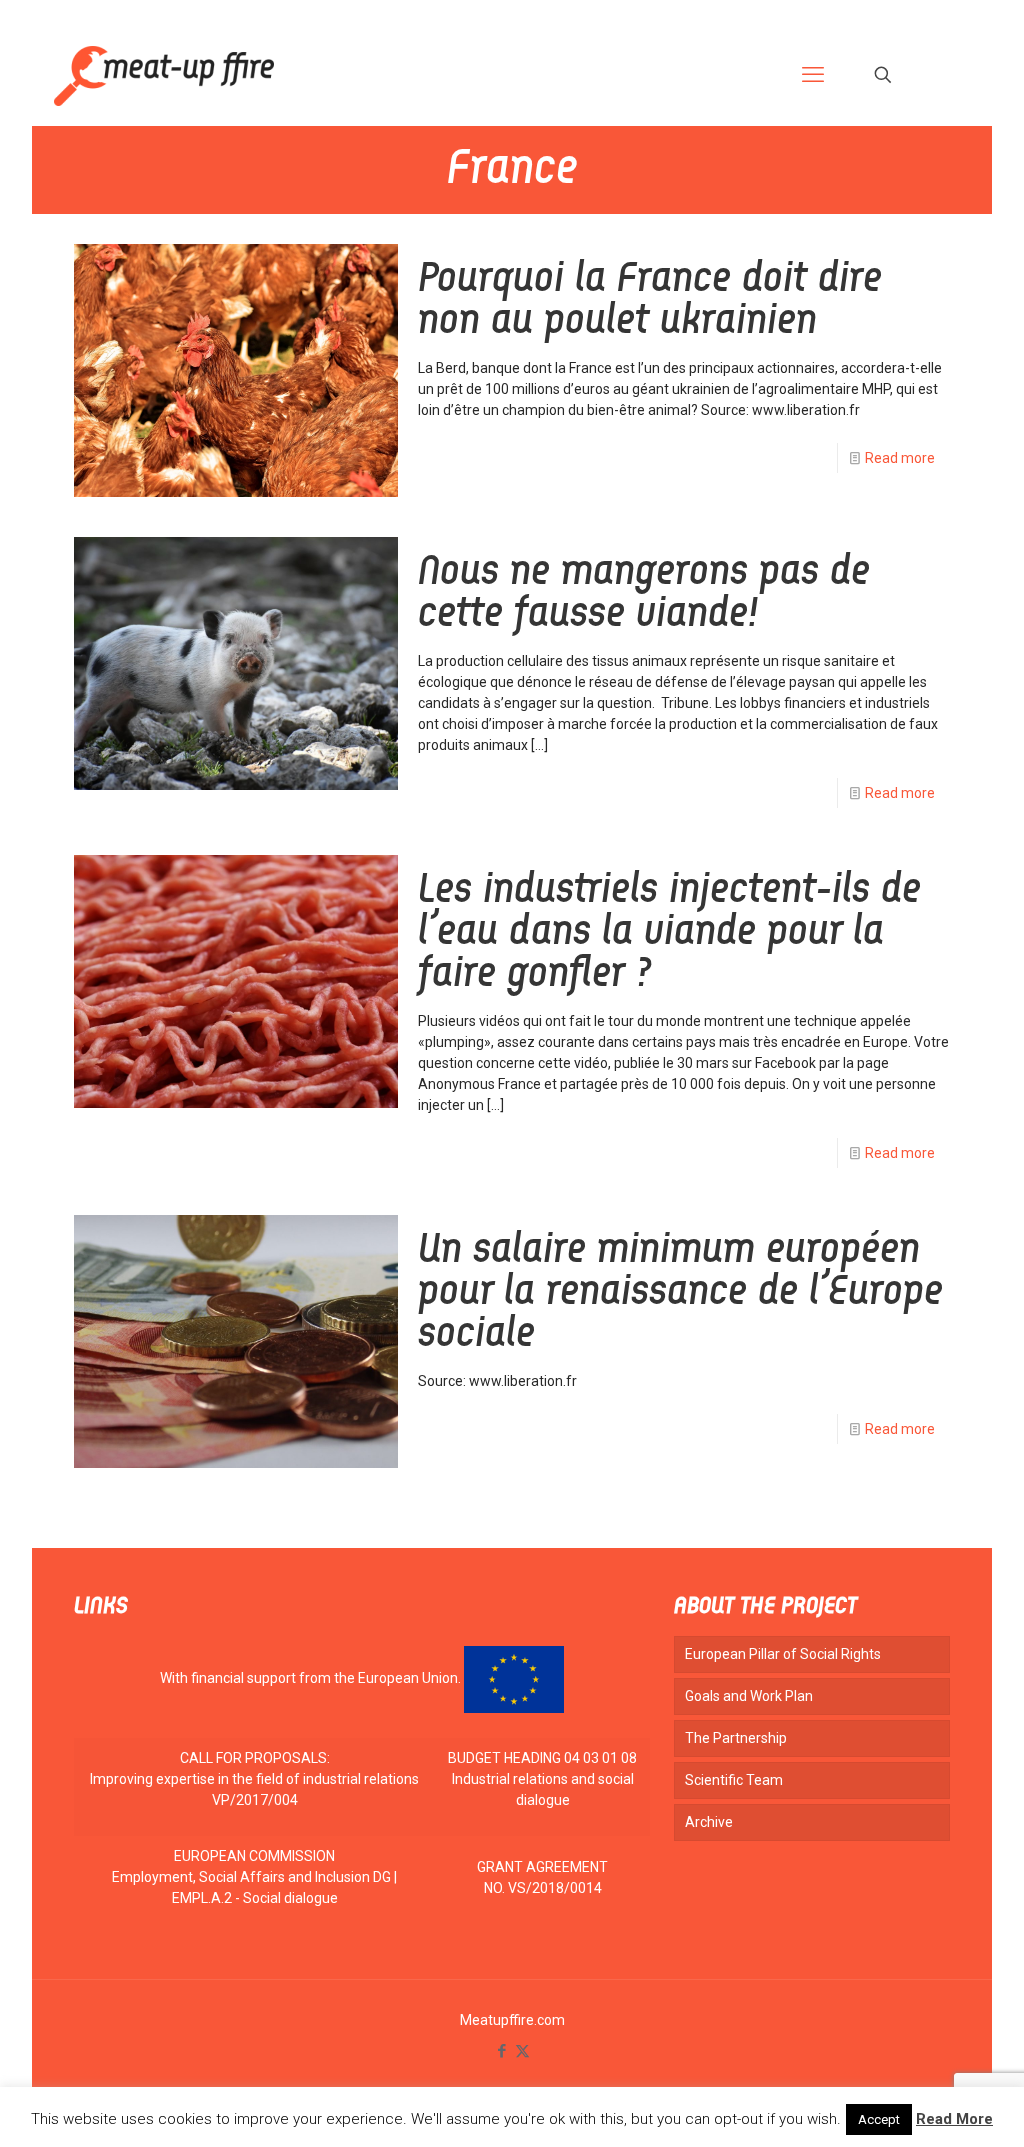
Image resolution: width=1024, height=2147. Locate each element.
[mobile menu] (813, 75)
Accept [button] (879, 2119)
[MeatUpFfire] (164, 75)
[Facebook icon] (501, 2051)
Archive (709, 1822)
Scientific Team (734, 1780)
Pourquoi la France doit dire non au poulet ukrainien (650, 301)
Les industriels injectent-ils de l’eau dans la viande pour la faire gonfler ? (669, 933)
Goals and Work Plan (749, 1696)
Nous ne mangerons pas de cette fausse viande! (644, 594)
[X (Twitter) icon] (522, 2051)
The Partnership (736, 1738)
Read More (954, 2119)
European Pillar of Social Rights (783, 1654)
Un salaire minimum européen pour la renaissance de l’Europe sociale (680, 1293)
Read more (900, 458)
